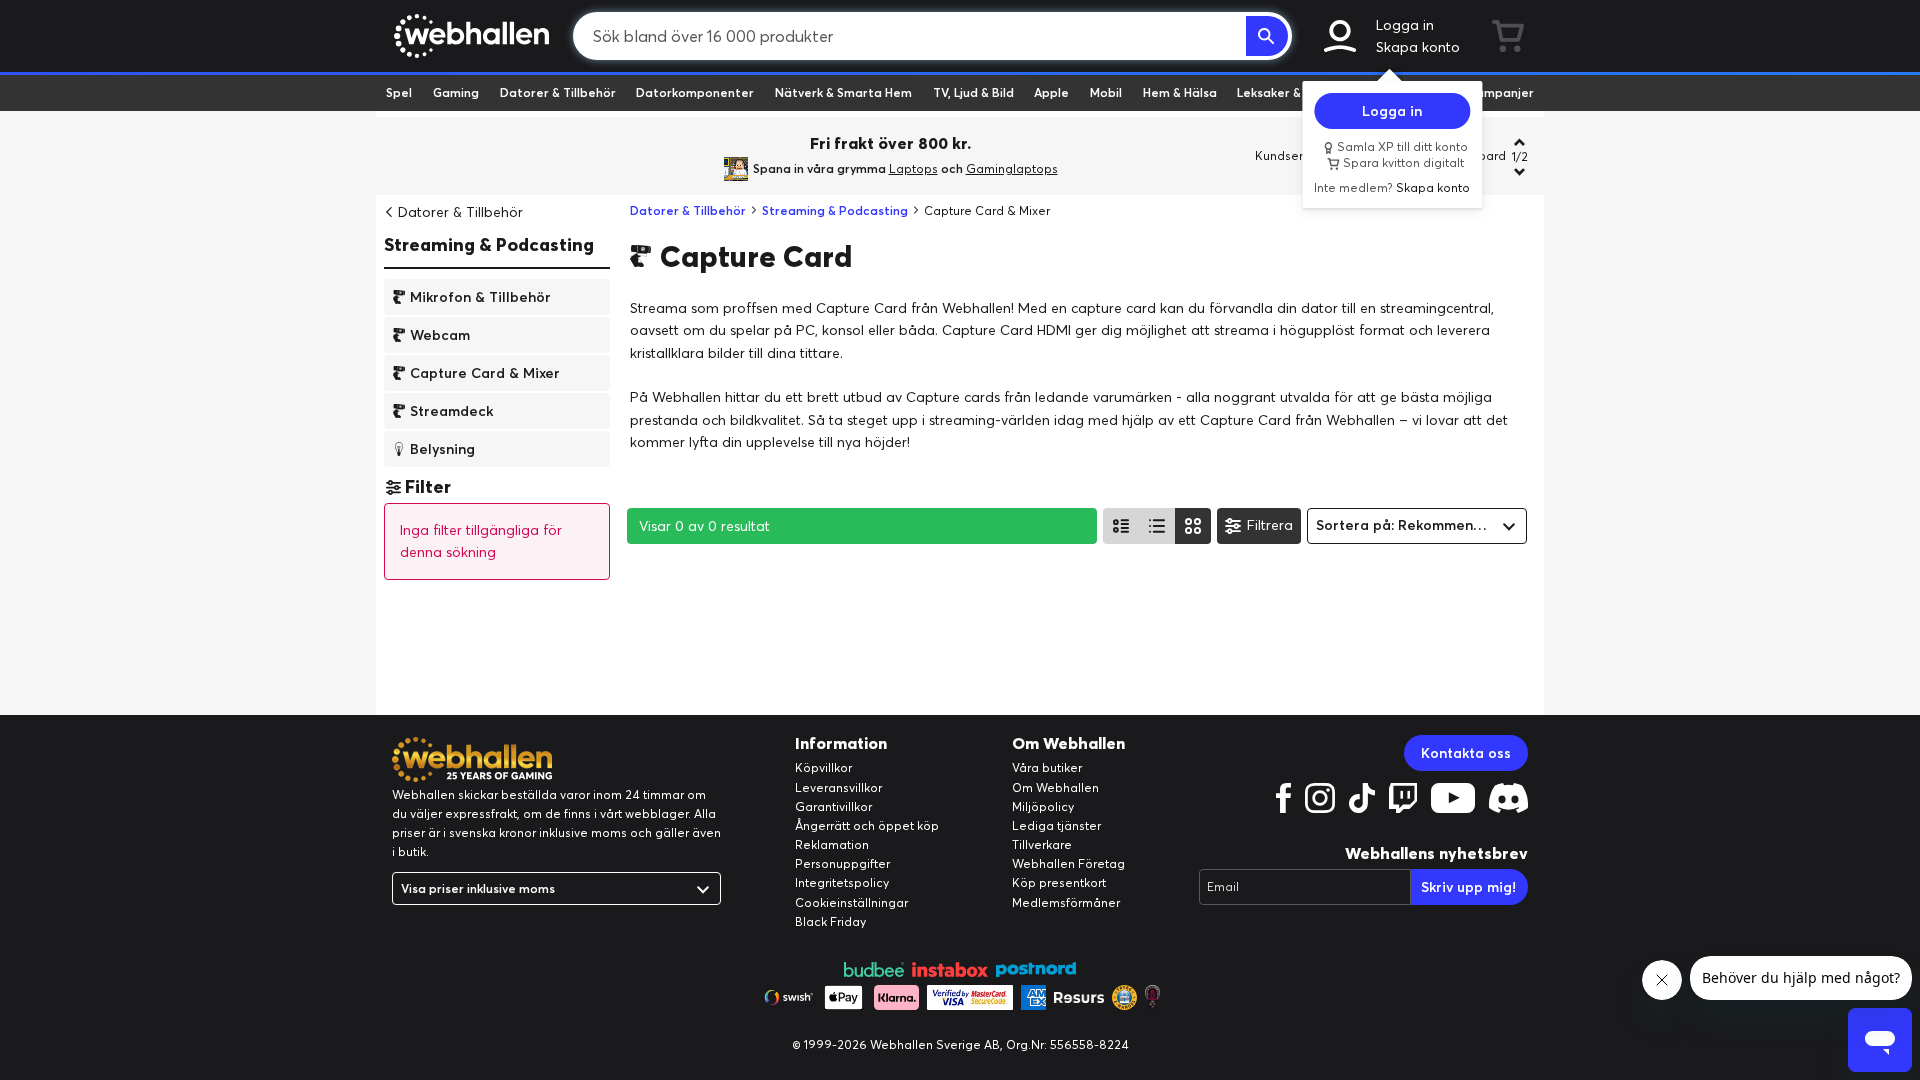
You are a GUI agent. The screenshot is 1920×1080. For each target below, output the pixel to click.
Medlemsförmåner (1066, 902)
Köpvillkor (823, 767)
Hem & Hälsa (1180, 92)
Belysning (442, 448)
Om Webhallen (1055, 787)
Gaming (456, 92)
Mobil (1106, 92)
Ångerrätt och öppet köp (867, 825)
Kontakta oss (1466, 753)
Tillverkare (1042, 844)
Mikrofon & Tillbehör (480, 296)
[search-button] (1267, 36)
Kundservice (1291, 155)
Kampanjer (1501, 92)
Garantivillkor (833, 806)
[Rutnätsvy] (1193, 526)
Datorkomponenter (695, 92)
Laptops (913, 168)
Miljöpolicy (1043, 806)
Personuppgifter (842, 863)
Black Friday (830, 921)
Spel (399, 92)
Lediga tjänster (1056, 825)
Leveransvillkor (838, 787)
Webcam (440, 334)
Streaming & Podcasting (489, 244)
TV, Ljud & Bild (973, 92)
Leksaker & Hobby (1289, 92)
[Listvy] (1121, 526)
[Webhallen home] (468, 36)
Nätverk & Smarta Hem (843, 92)
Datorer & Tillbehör (558, 92)
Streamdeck (451, 410)
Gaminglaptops (1012, 168)
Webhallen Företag (1068, 863)
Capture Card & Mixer (485, 372)
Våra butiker (1047, 767)
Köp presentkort (1059, 882)
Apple (1051, 92)
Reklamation (832, 844)
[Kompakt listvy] (1157, 526)
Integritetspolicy (842, 882)
